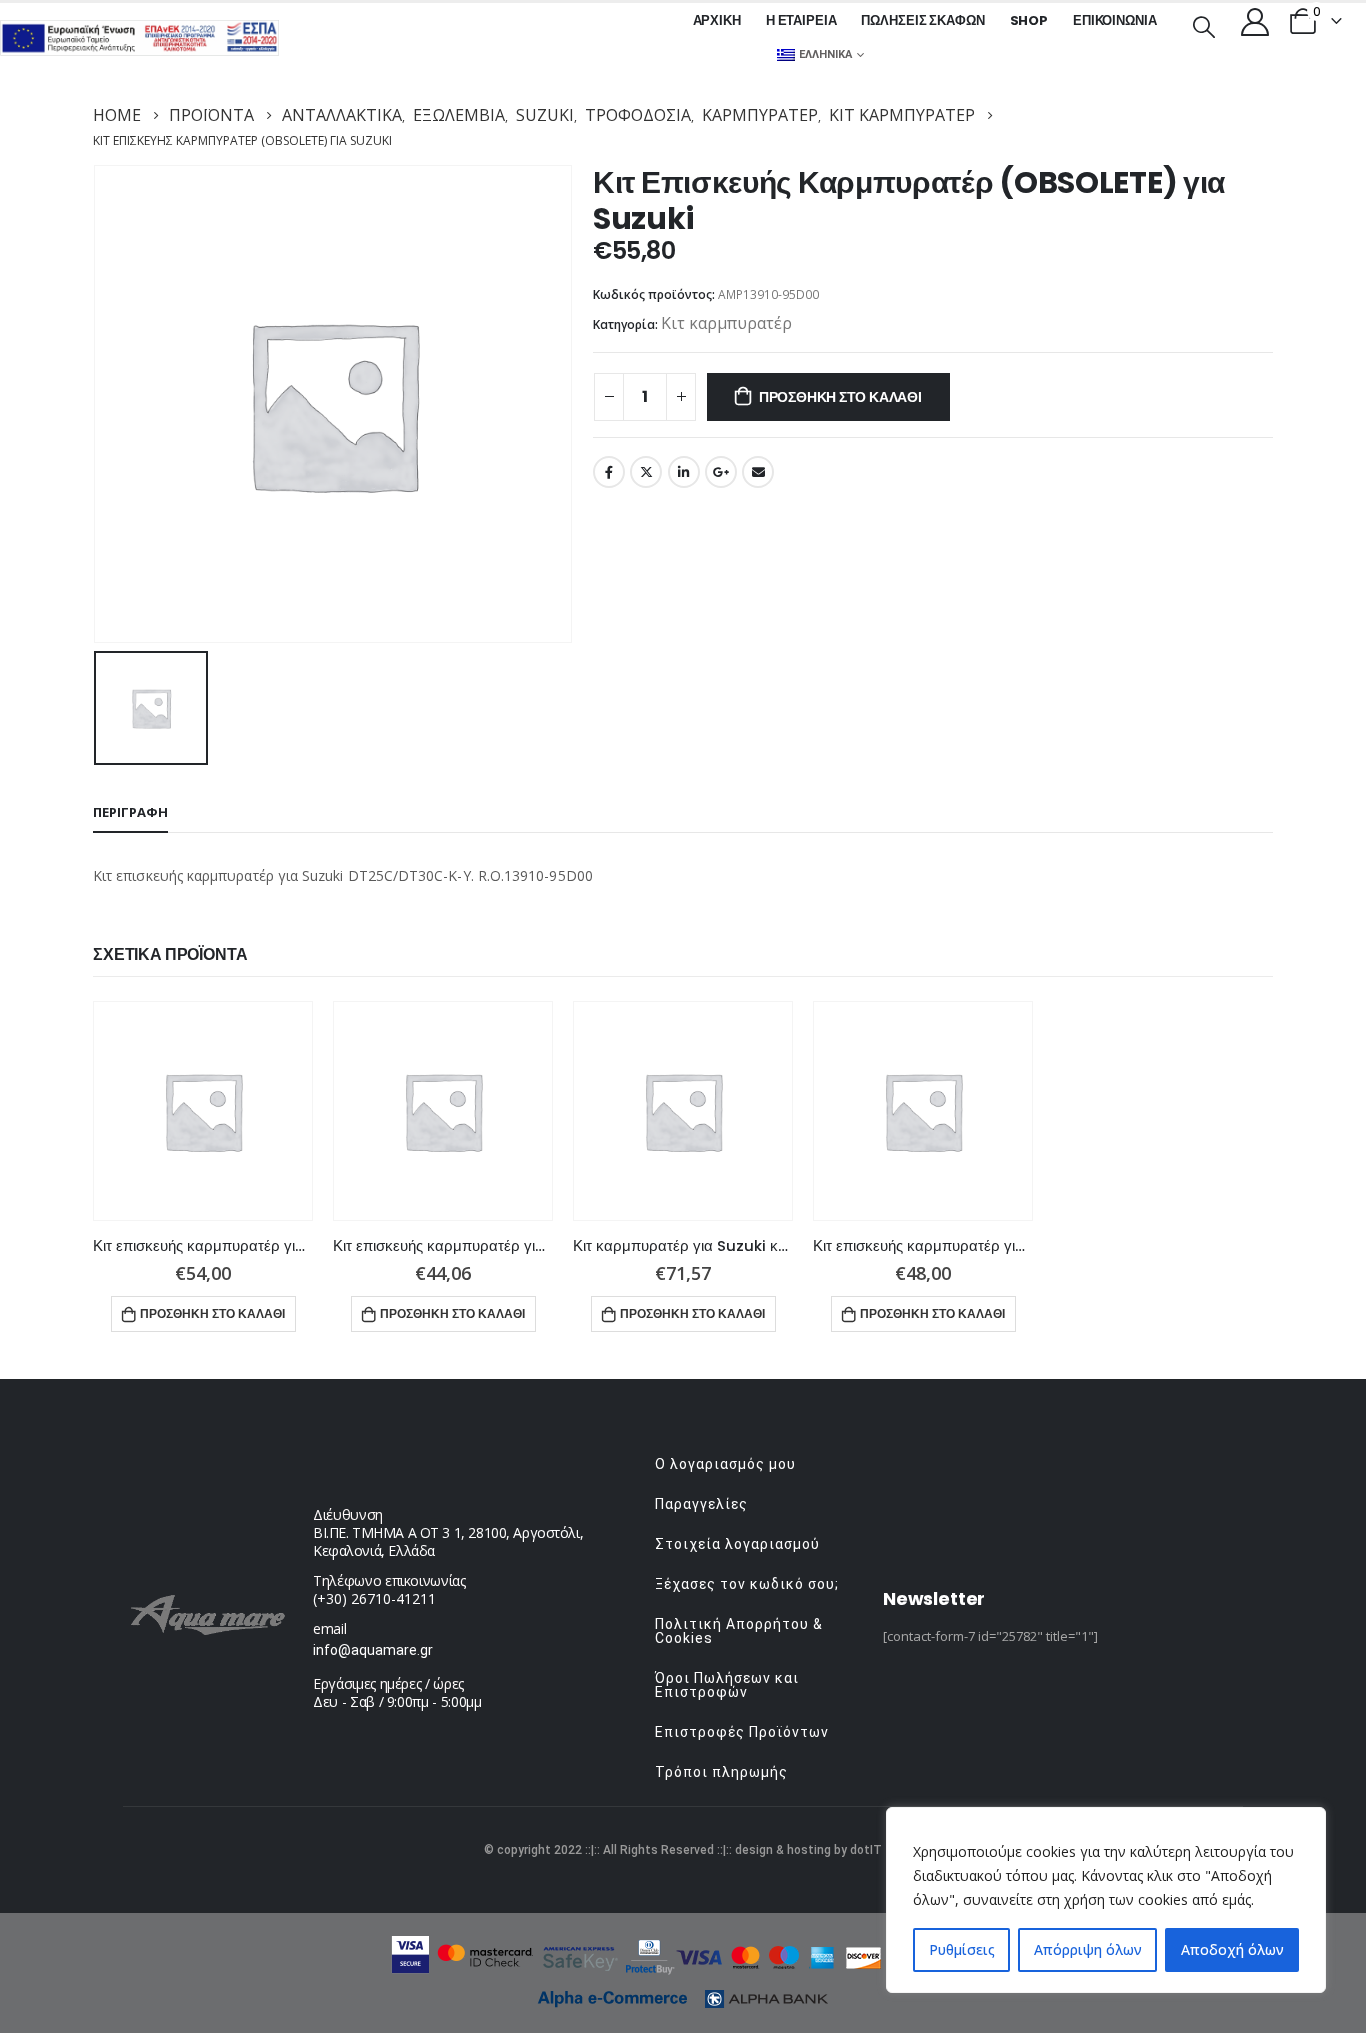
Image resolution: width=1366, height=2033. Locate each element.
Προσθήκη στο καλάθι (840, 397)
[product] (203, 1111)
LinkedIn (684, 472)
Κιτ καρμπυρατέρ (726, 323)
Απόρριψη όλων (1088, 1949)
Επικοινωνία (1115, 20)
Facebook (609, 472)
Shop (1029, 20)
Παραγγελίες (701, 1504)
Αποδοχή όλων (1232, 1949)
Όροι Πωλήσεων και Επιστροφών (727, 1685)
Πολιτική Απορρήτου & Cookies (739, 1631)
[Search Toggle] (1204, 25)
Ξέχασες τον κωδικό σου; (747, 1584)
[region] (1106, 1900)
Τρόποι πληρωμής (721, 1772)
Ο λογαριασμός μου (725, 1464)
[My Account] (1255, 21)
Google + (721, 472)
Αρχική (717, 20)
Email (758, 472)
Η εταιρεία (801, 20)
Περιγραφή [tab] (130, 812)
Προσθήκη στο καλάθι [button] (212, 1313)
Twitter (646, 472)
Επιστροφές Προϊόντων (742, 1732)
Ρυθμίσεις (962, 1949)
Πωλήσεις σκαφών (922, 20)
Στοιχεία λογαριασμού (737, 1544)
